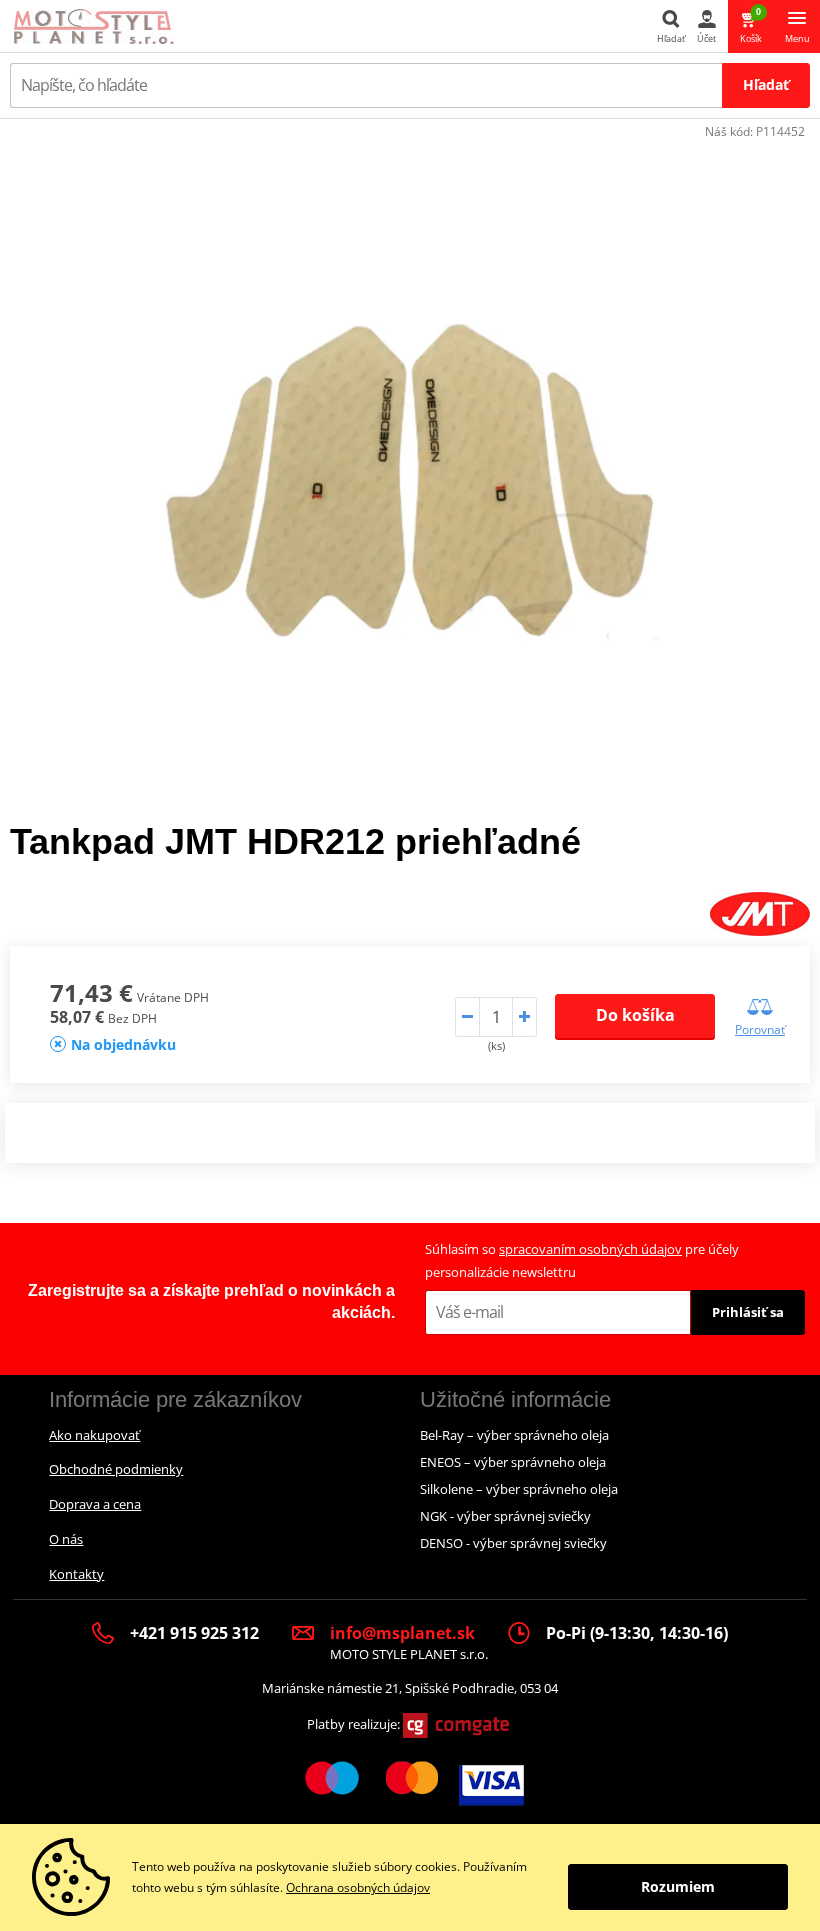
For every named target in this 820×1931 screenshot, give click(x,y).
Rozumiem (678, 1886)
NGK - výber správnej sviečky (505, 1516)
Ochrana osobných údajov (358, 1887)
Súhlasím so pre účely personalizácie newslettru (582, 1260)
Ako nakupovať (94, 1435)
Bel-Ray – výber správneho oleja (514, 1435)
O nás (66, 1539)
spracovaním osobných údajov (590, 1249)
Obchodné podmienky (116, 1469)
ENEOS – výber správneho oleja (513, 1462)
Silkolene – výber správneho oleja (519, 1489)
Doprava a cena (95, 1504)
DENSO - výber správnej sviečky (513, 1543)
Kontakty (76, 1574)
